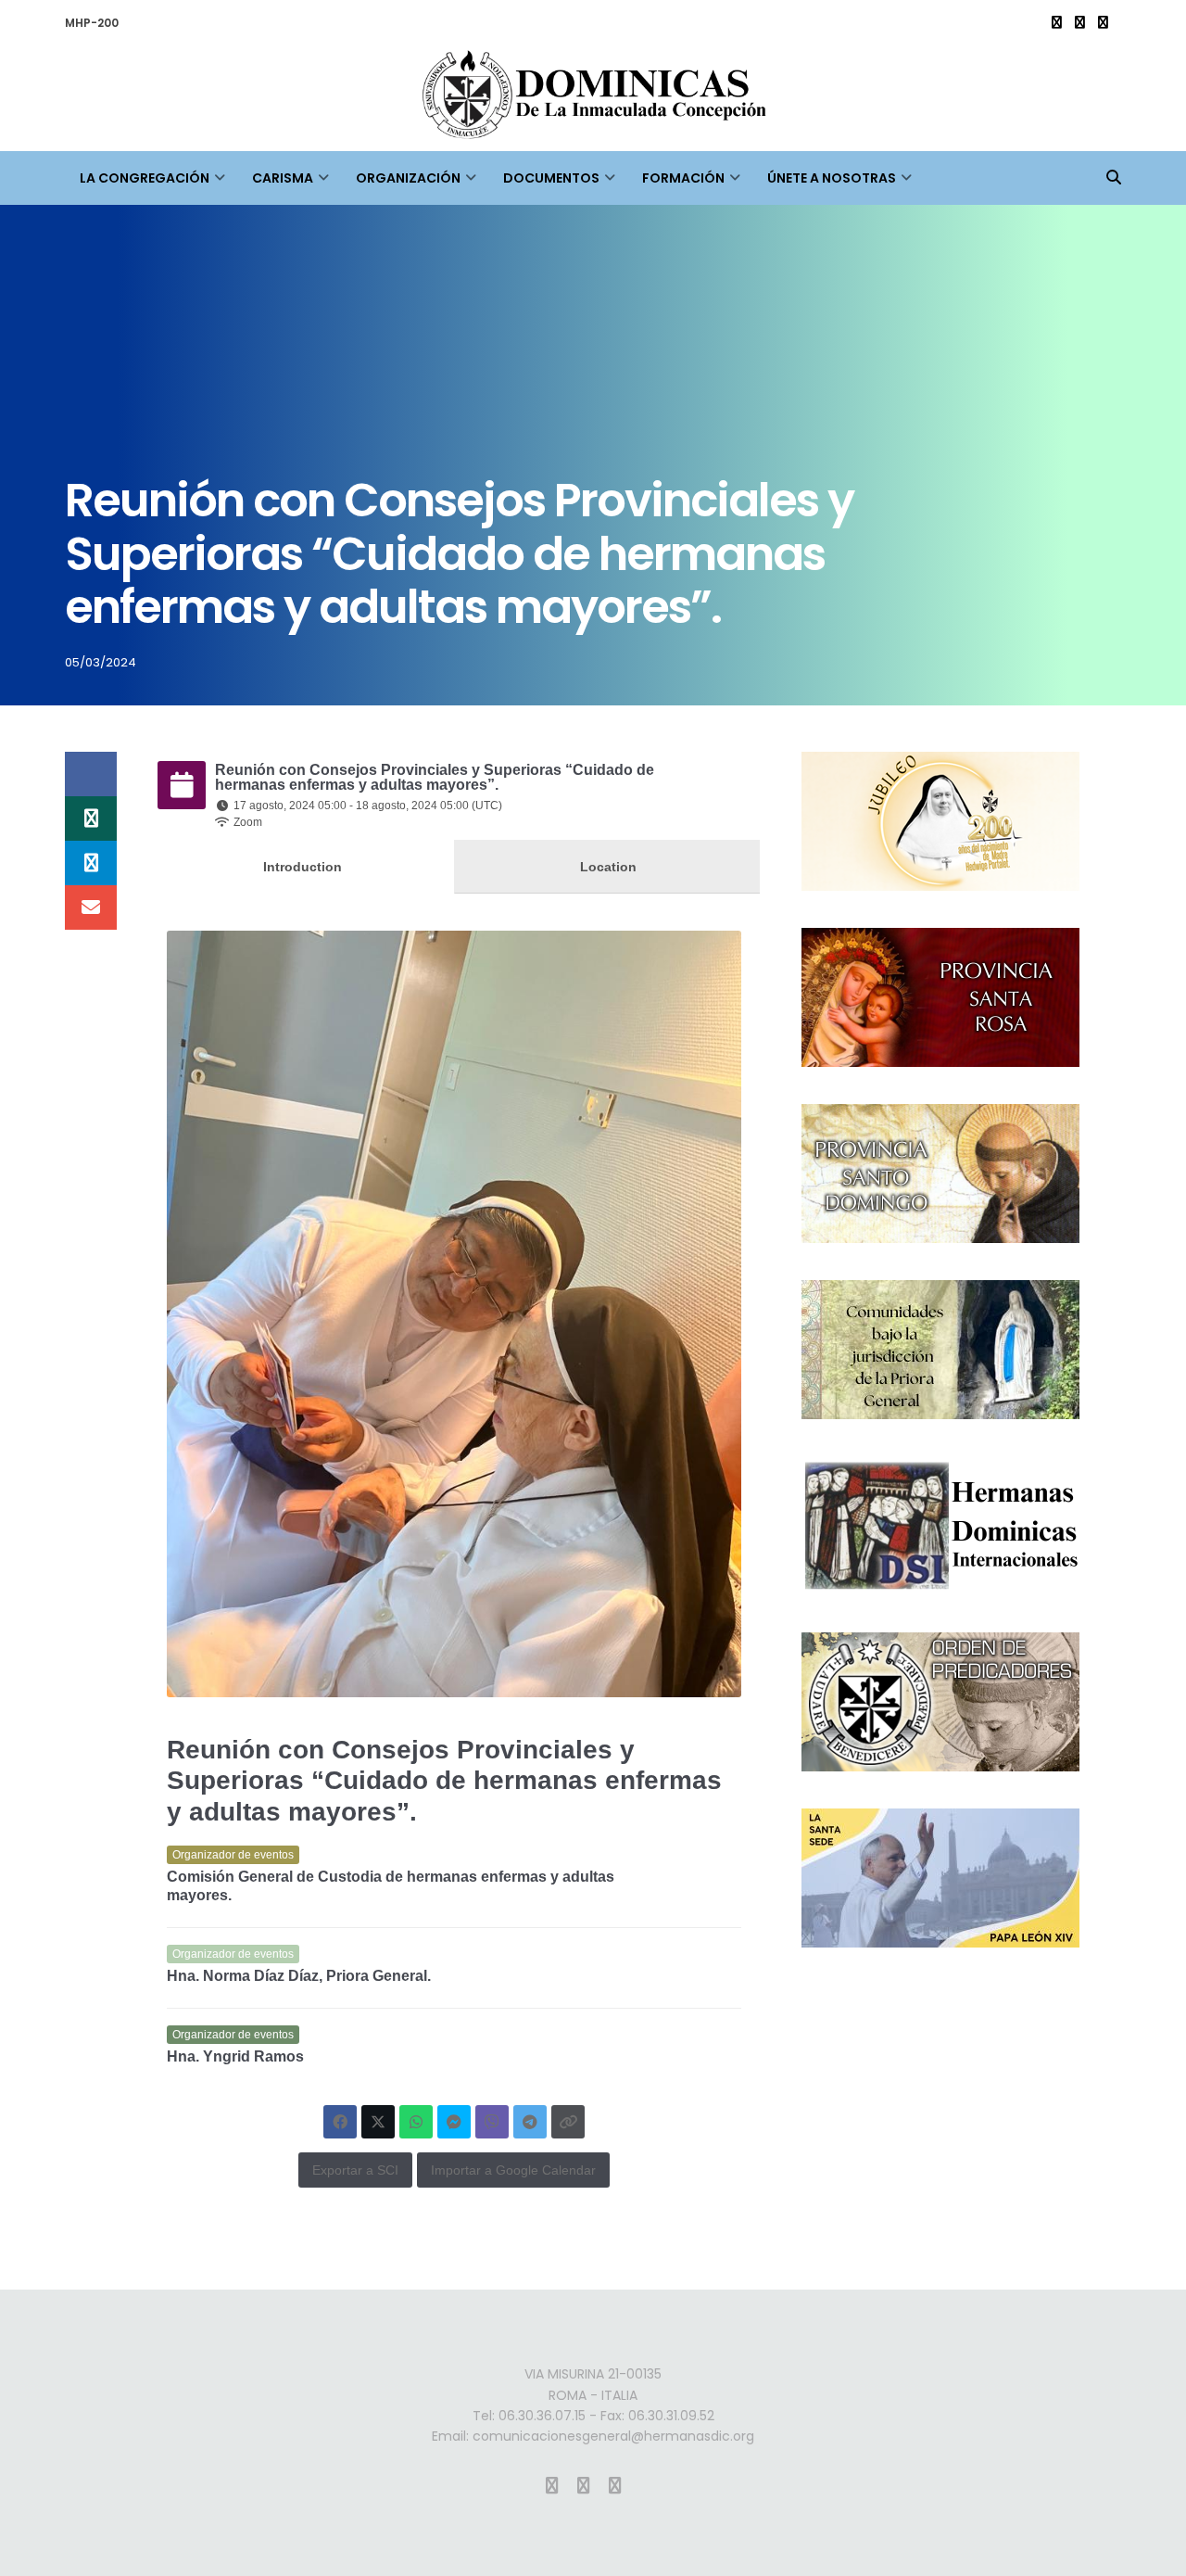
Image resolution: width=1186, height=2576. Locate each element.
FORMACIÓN (683, 178)
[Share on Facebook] (91, 774)
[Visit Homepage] (593, 99)
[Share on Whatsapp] (91, 818)
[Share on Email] (91, 907)
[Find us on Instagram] (1057, 23)
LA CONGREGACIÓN (145, 178)
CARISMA (283, 178)
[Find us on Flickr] (1103, 23)
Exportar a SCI (355, 2170)
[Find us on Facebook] (1080, 23)
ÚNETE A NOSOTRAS (832, 178)
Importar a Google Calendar (513, 2170)
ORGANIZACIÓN (408, 178)
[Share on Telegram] (91, 863)
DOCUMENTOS (551, 178)
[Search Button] (1114, 178)
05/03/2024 (101, 662)
